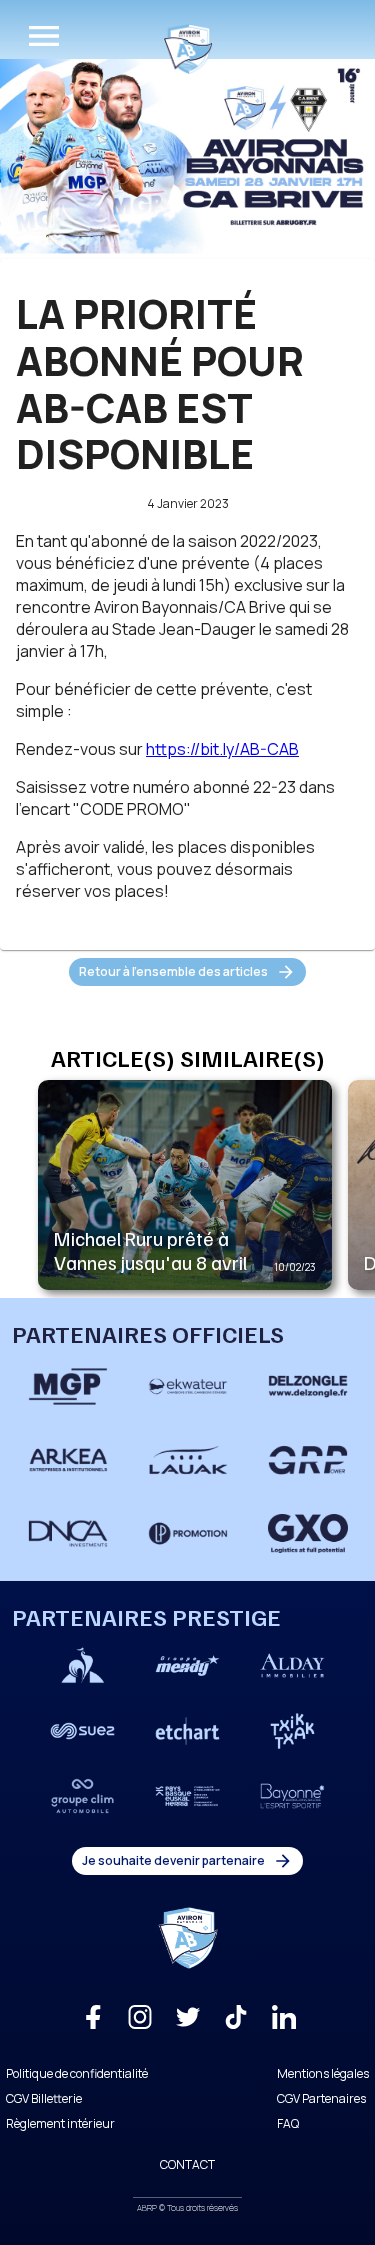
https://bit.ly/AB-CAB (222, 749)
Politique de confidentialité (77, 2073)
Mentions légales (323, 2073)
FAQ (288, 2123)
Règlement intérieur (60, 2123)
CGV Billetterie (44, 2098)
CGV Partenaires (321, 2098)
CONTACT (187, 2164)
